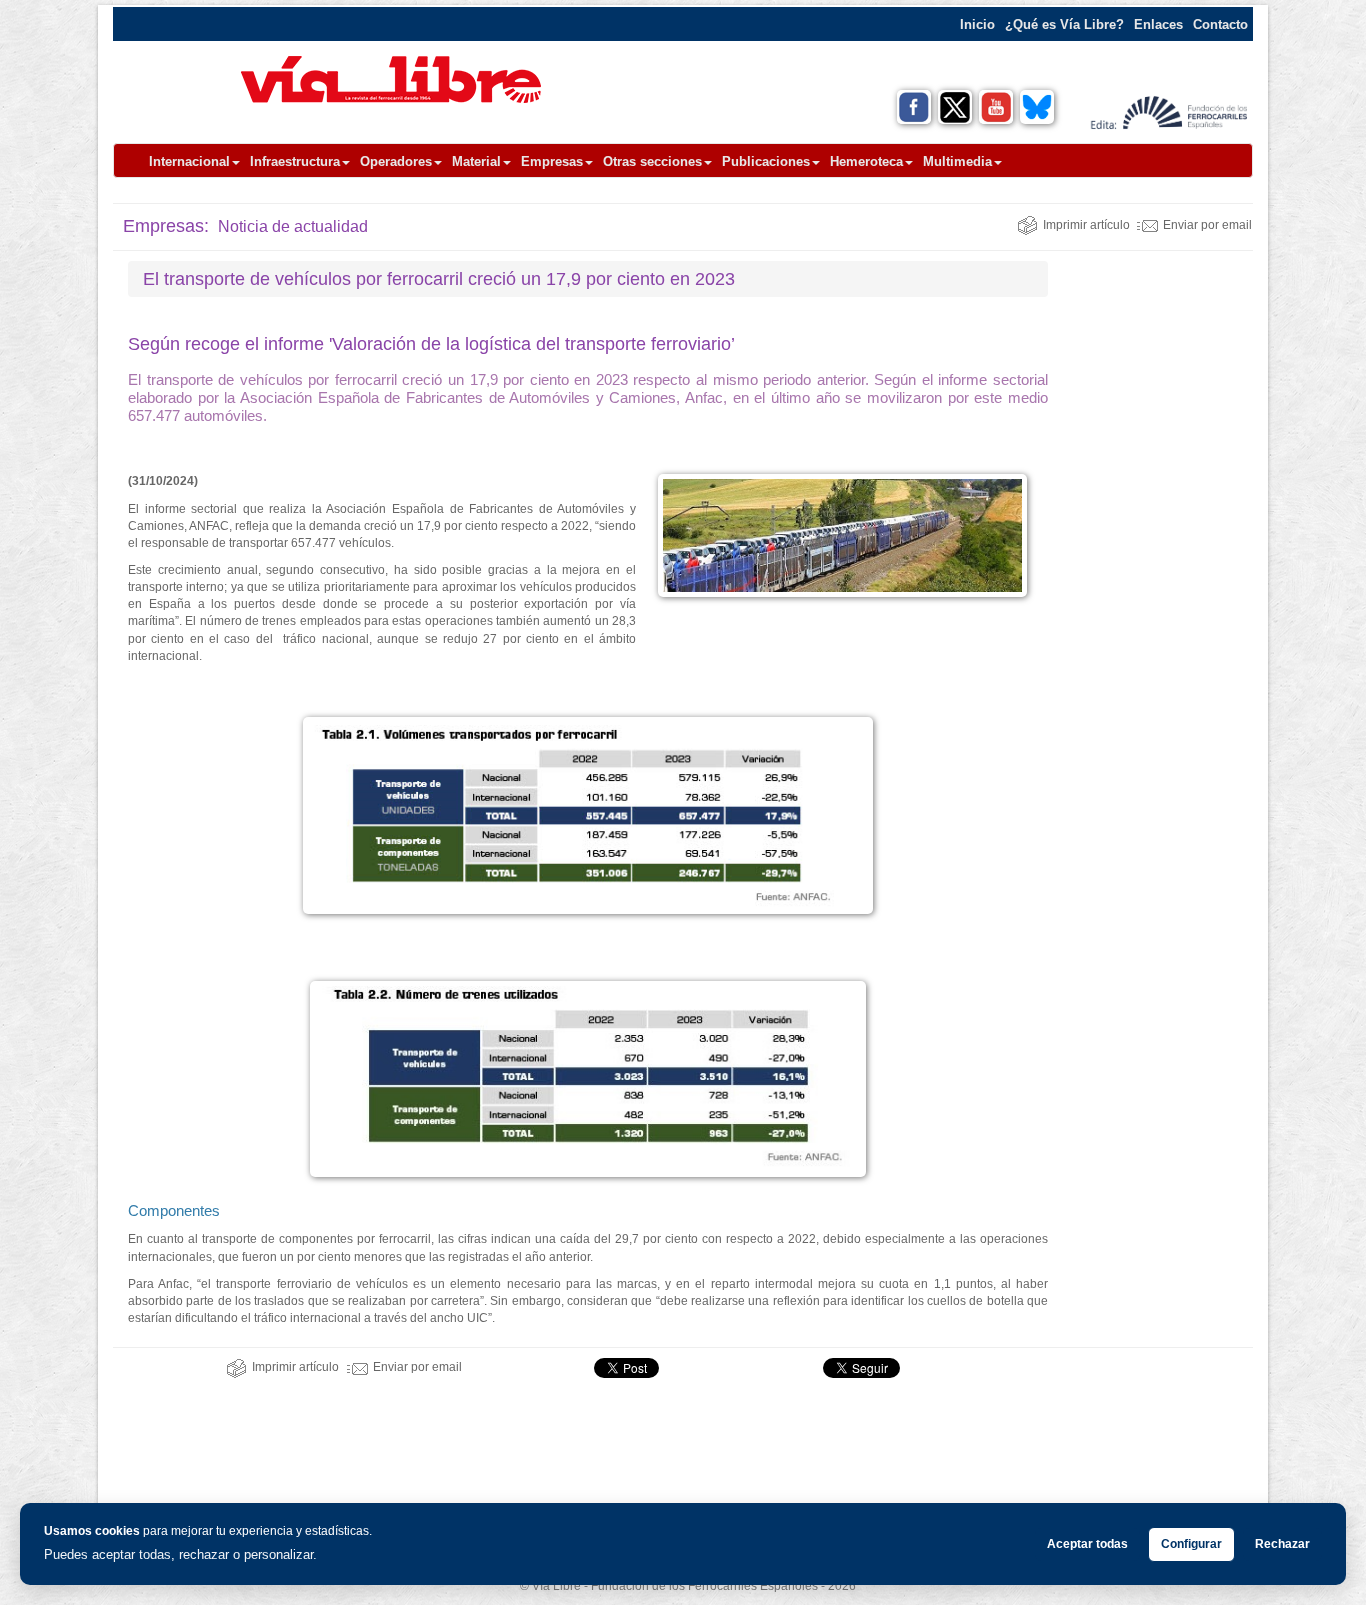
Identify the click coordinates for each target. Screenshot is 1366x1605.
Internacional (189, 161)
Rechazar (1282, 1544)
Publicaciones (766, 161)
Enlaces (1158, 24)
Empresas (552, 161)
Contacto (1220, 24)
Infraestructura (295, 161)
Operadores (396, 161)
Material (476, 161)
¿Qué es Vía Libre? (1064, 24)
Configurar (1191, 1544)
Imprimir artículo (1086, 225)
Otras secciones (652, 161)
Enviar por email (1207, 225)
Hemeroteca (866, 161)
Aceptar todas (1087, 1544)
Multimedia (957, 161)
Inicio (977, 24)
